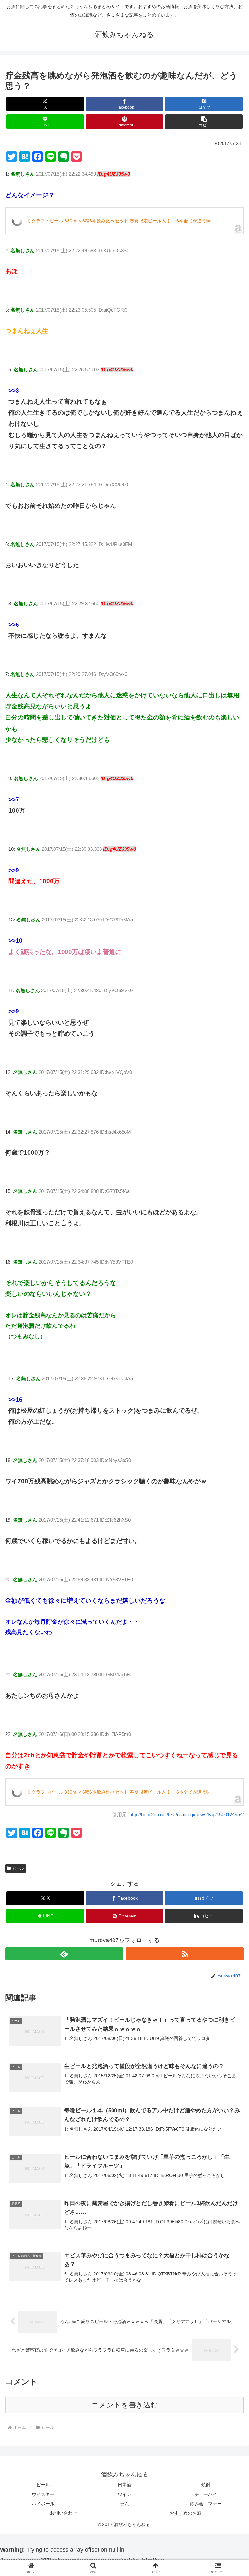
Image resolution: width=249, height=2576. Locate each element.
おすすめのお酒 (185, 2513)
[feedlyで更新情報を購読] (64, 1954)
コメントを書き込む (125, 2405)
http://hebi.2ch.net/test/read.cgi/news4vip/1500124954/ (187, 1815)
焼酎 (206, 2485)
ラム (124, 2504)
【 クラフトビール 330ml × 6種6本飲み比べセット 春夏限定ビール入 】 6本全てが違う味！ (120, 221)
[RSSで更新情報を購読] (185, 1954)
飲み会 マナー (206, 2504)
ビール (18, 1868)
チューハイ (206, 2494)
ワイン (124, 2494)
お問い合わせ (64, 2513)
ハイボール (43, 2504)
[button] (204, 122)
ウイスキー (43, 2494)
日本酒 (124, 2485)
